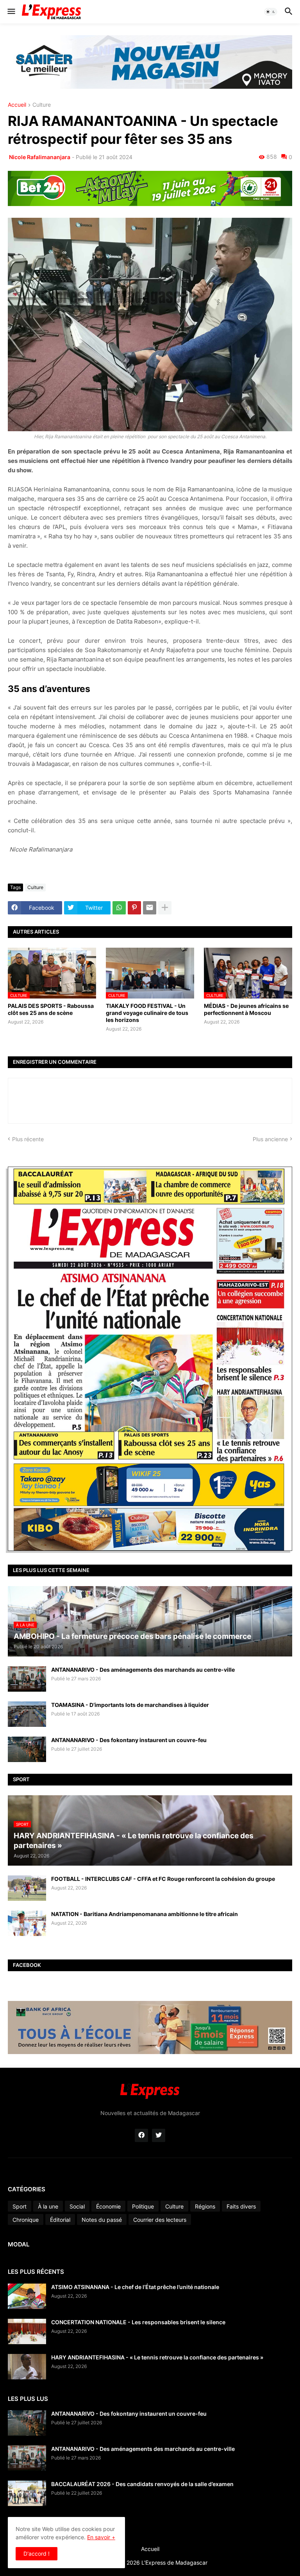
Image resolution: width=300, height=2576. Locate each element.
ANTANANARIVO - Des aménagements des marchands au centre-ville (143, 1670)
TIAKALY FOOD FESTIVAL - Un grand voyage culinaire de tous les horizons (147, 1013)
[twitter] (159, 2135)
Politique (143, 2206)
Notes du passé (102, 2220)
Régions (205, 2206)
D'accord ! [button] (37, 2554)
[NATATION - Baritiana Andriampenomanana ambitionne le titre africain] (27, 1923)
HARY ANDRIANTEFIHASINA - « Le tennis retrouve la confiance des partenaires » (157, 2357)
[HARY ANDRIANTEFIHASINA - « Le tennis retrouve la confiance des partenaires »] (27, 2367)
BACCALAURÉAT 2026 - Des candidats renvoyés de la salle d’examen (142, 2484)
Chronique (26, 2220)
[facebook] (141, 2135)
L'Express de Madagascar (174, 2563)
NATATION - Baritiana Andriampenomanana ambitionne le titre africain (145, 1914)
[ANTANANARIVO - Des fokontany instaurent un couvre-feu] (27, 1749)
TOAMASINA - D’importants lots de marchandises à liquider (130, 1705)
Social (77, 2206)
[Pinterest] (134, 908)
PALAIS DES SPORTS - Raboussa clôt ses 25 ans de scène (51, 1009)
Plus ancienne (270, 1139)
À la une (48, 2206)
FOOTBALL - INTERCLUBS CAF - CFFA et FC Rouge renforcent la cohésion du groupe (163, 1879)
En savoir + (101, 2537)
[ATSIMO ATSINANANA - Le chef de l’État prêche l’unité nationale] (27, 2296)
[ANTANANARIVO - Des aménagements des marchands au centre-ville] (27, 1679)
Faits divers (241, 2206)
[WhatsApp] (119, 908)
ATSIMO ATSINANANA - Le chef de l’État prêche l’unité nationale (135, 2287)
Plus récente (28, 1139)
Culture (42, 105)
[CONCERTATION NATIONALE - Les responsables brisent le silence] (27, 2331)
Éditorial (60, 2220)
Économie (108, 2206)
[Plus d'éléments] (165, 908)
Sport (20, 2206)
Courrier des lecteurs (160, 2220)
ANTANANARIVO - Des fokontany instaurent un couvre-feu (129, 1740)
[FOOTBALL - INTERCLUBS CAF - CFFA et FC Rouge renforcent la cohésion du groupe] (27, 1888)
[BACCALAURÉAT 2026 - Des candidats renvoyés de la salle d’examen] (27, 2493)
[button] (11, 12)
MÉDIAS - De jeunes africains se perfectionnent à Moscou (246, 1009)
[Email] (150, 908)
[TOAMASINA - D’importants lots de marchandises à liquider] (27, 1714)
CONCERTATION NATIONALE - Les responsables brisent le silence (138, 2322)
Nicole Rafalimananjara (39, 157)
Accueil (17, 105)
